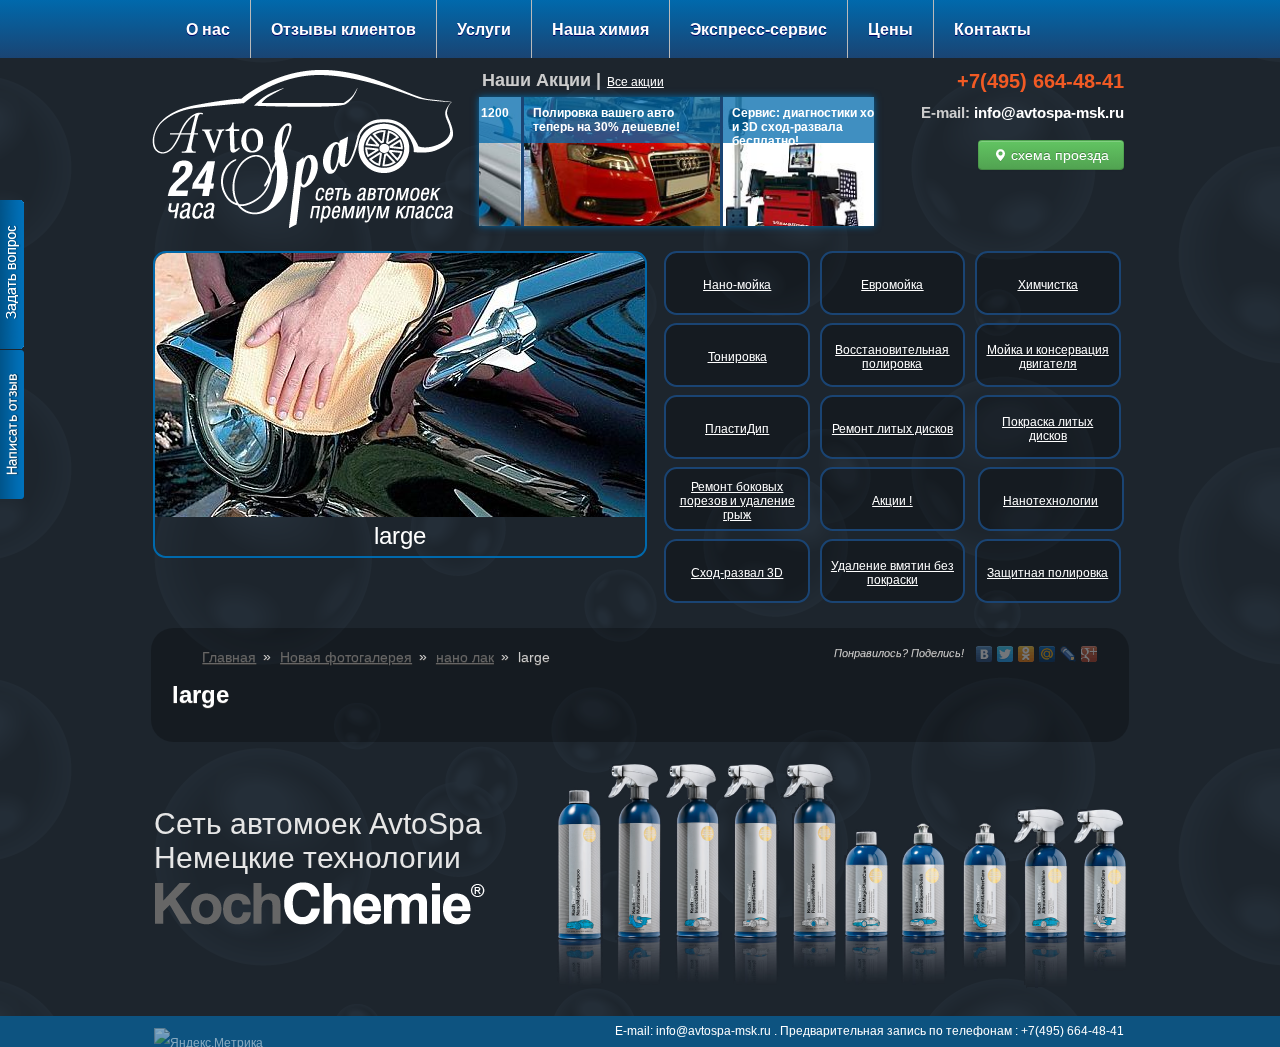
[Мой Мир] (1047, 654)
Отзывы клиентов (343, 29)
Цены (890, 29)
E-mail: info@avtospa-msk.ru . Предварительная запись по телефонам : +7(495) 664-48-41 (869, 1031)
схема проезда (1058, 155)
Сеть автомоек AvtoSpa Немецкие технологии (318, 840)
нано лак (465, 657)
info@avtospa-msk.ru (1049, 112)
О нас (208, 29)
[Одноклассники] (1026, 654)
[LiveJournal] (1068, 654)
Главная (229, 657)
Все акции (635, 82)
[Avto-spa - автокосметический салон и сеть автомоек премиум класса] (310, 152)
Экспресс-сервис (758, 29)
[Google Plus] (1089, 654)
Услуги (484, 29)
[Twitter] (1005, 654)
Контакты (992, 29)
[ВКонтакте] (984, 654)
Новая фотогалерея (346, 657)
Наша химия (600, 29)
